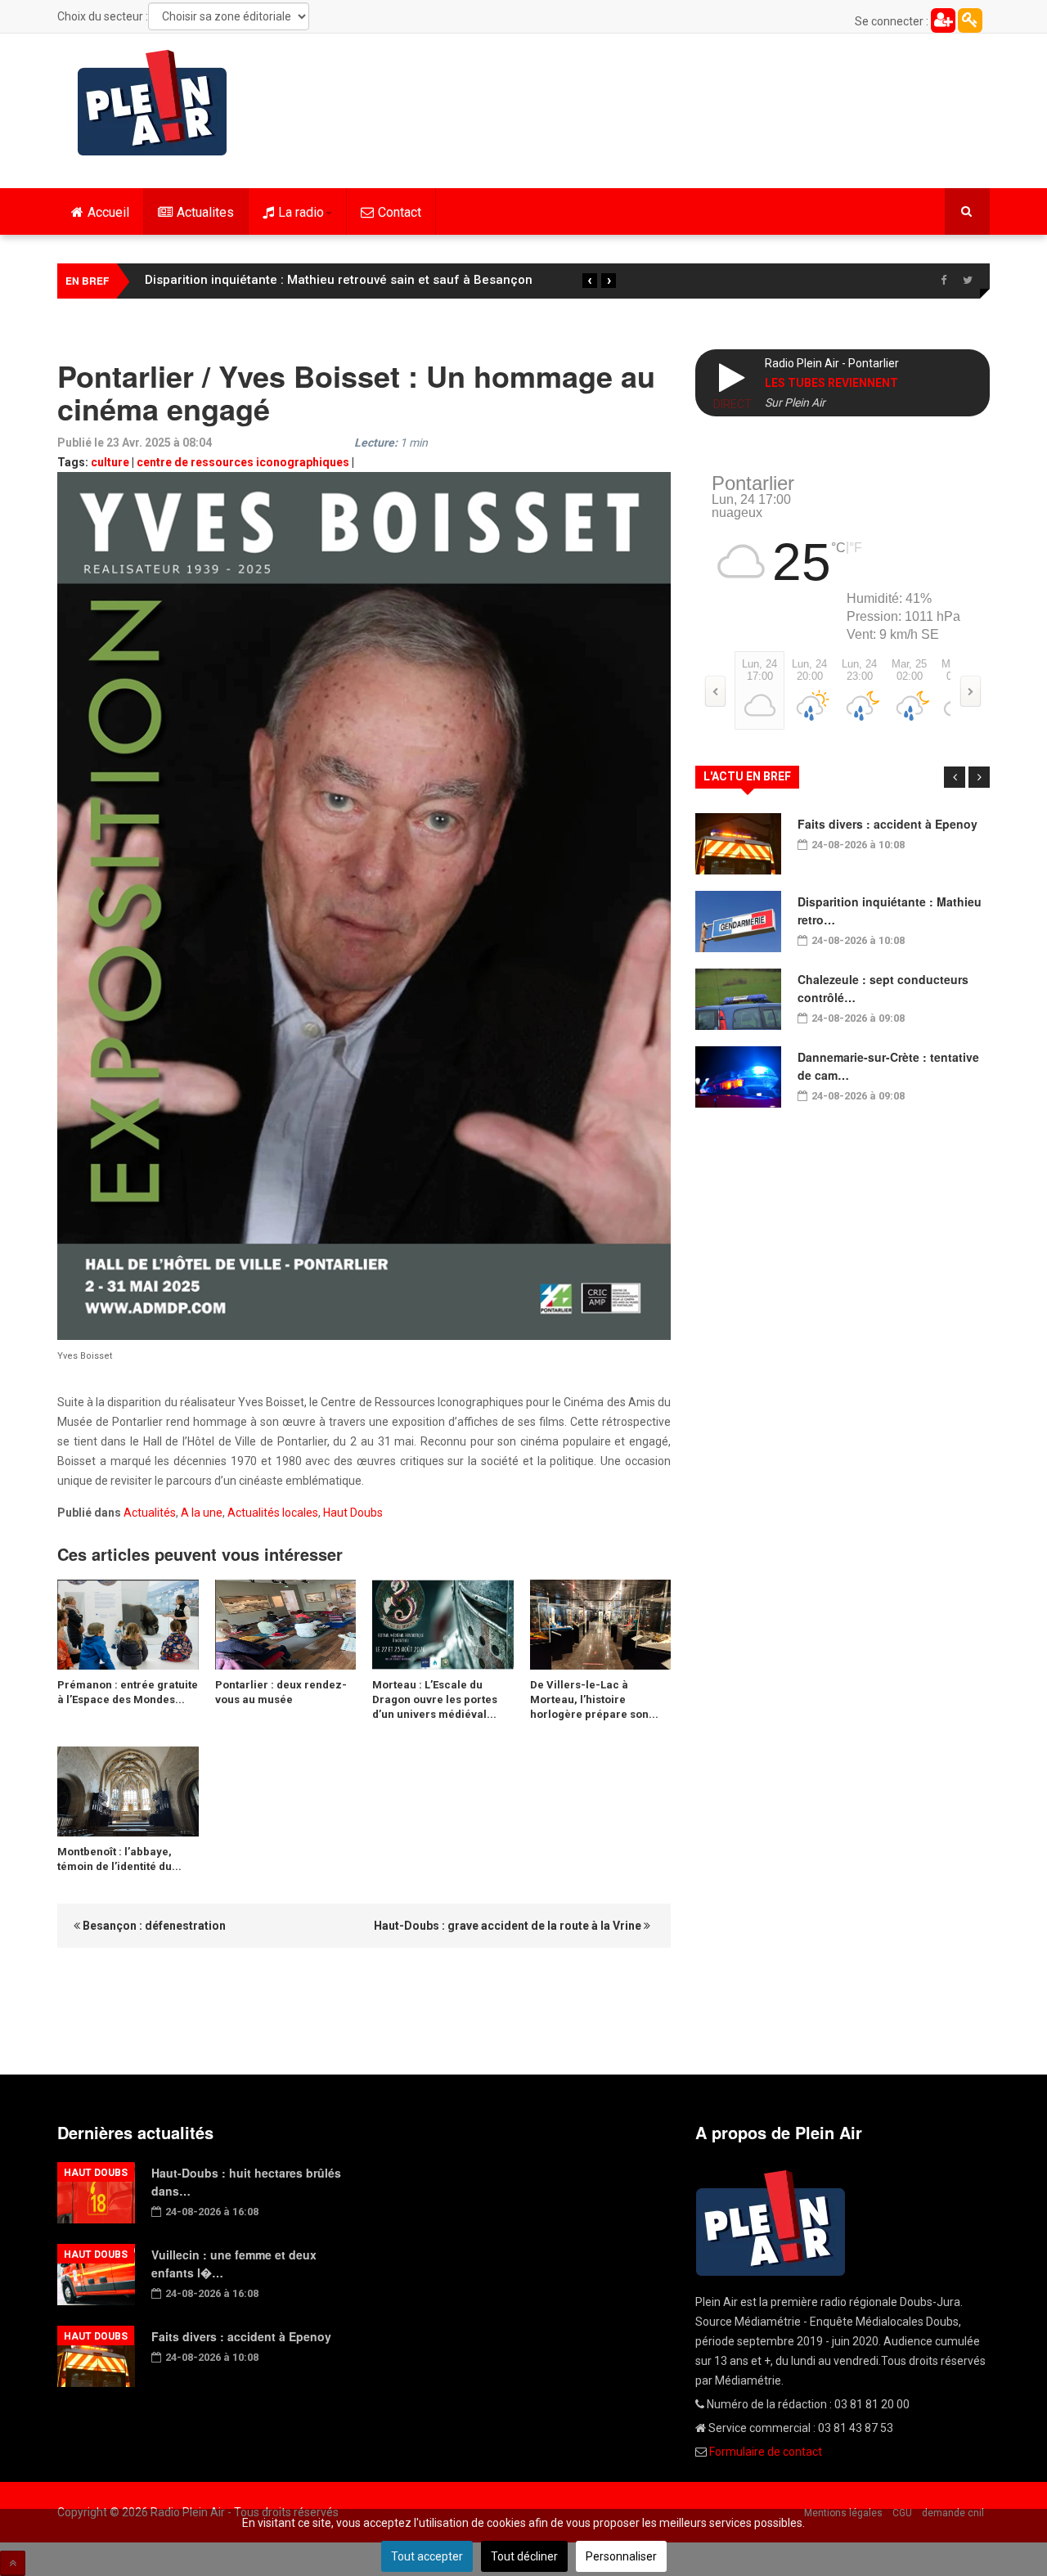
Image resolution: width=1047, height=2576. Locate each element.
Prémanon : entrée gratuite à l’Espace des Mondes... (128, 1692)
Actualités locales (273, 1513)
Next (979, 777)
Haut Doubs (353, 1513)
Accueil (108, 212)
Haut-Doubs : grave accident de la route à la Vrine (509, 1926)
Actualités (150, 1513)
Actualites (205, 212)
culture (110, 462)
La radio (301, 212)
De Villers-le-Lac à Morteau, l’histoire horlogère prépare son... (594, 1699)
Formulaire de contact (766, 2452)
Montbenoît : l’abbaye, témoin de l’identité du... (119, 1859)
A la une (202, 1513)
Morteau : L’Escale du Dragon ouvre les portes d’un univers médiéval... (435, 1699)
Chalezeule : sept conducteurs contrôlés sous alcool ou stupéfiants (342, 280)
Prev (955, 777)
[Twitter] (968, 281)
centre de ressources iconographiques (243, 462)
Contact (400, 212)
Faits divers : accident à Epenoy (887, 824)
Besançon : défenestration (153, 1926)
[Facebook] (943, 281)
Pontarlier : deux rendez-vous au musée (281, 1692)
